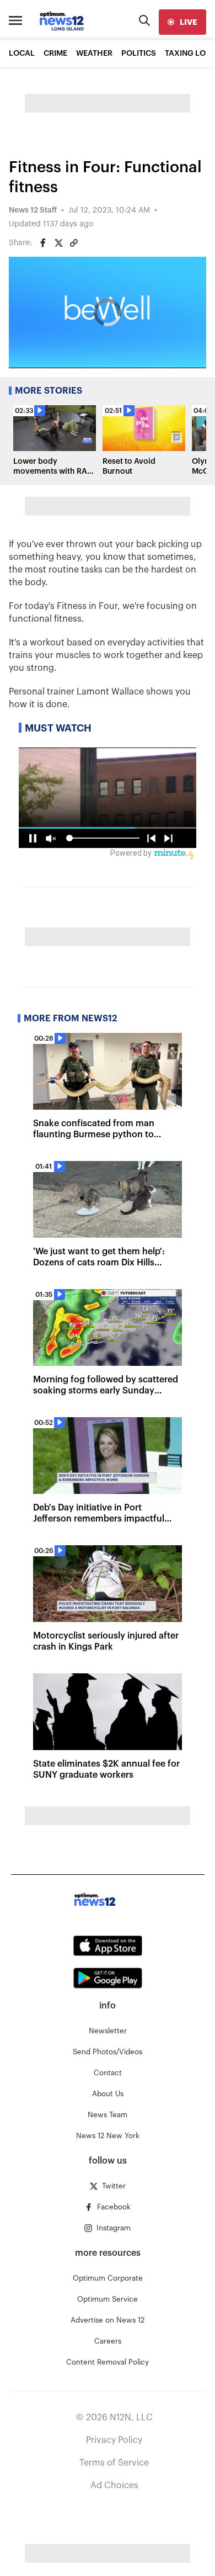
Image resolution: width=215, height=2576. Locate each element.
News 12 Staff (33, 210)
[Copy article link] (74, 243)
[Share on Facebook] (43, 243)
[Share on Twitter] (58, 243)
